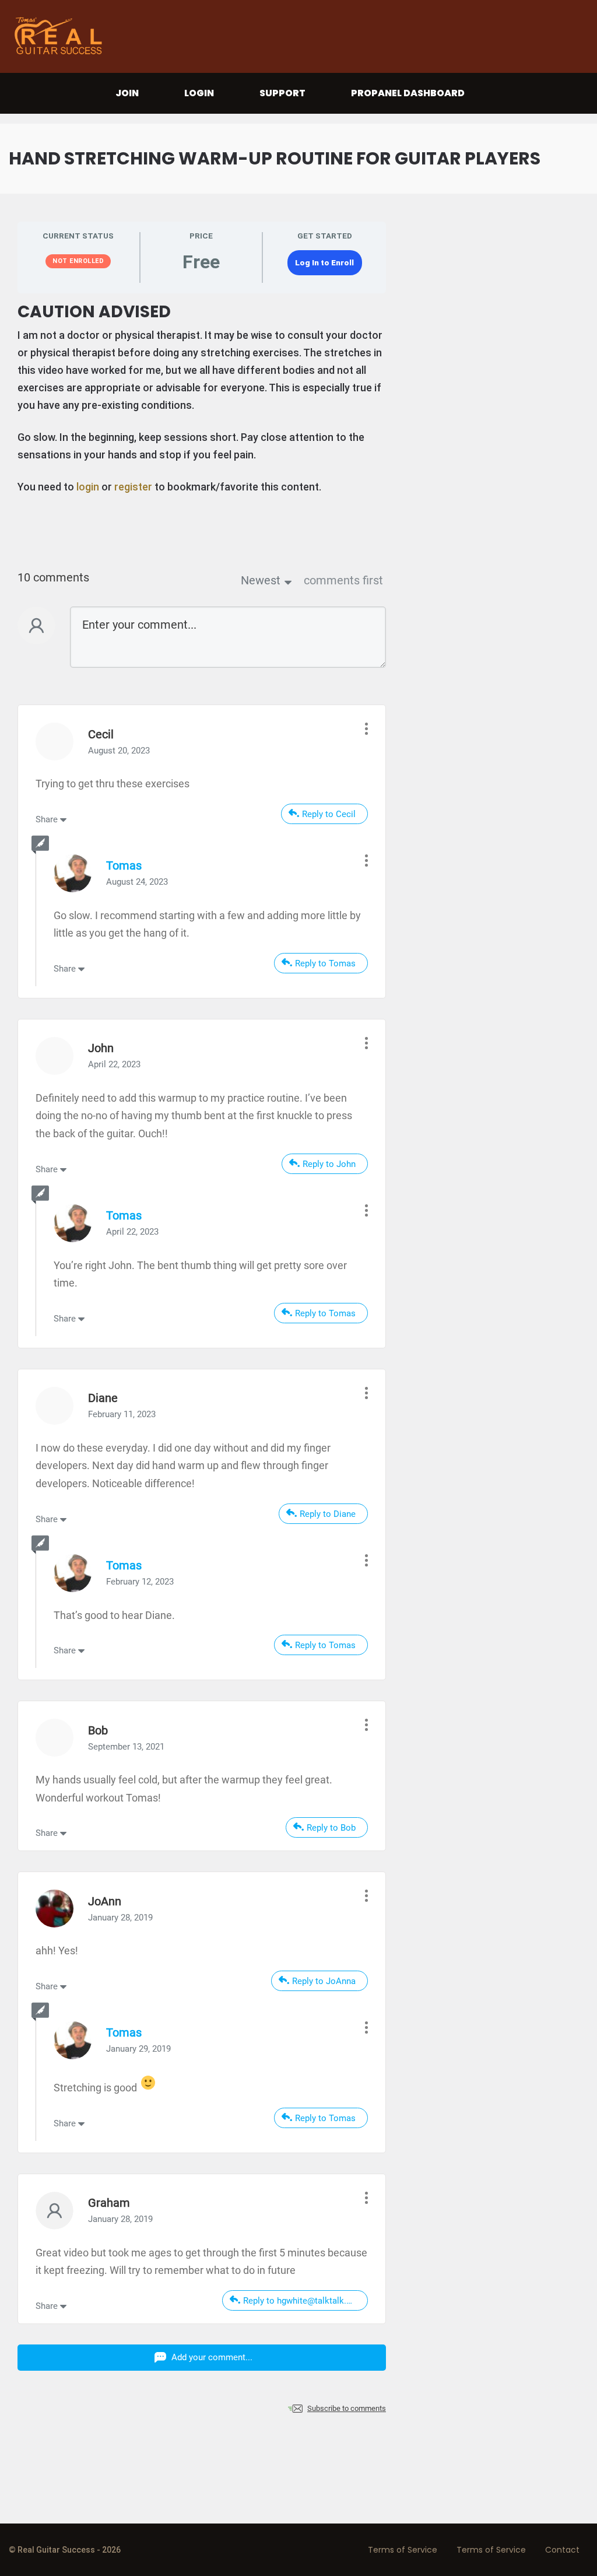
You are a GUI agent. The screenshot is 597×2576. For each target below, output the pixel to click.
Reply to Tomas (325, 963)
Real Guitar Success (61, 36)
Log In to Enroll (324, 262)
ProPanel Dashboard (408, 93)
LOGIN (199, 93)
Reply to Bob (331, 1828)
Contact (562, 2550)
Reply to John (329, 1164)
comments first (343, 580)
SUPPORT (282, 93)
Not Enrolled (78, 261)
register (133, 487)
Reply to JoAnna (324, 1981)
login (88, 487)
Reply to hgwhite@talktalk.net (301, 2301)
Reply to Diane (328, 1514)
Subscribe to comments (347, 2408)
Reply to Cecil (329, 814)
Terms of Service (403, 2550)
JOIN (127, 93)
